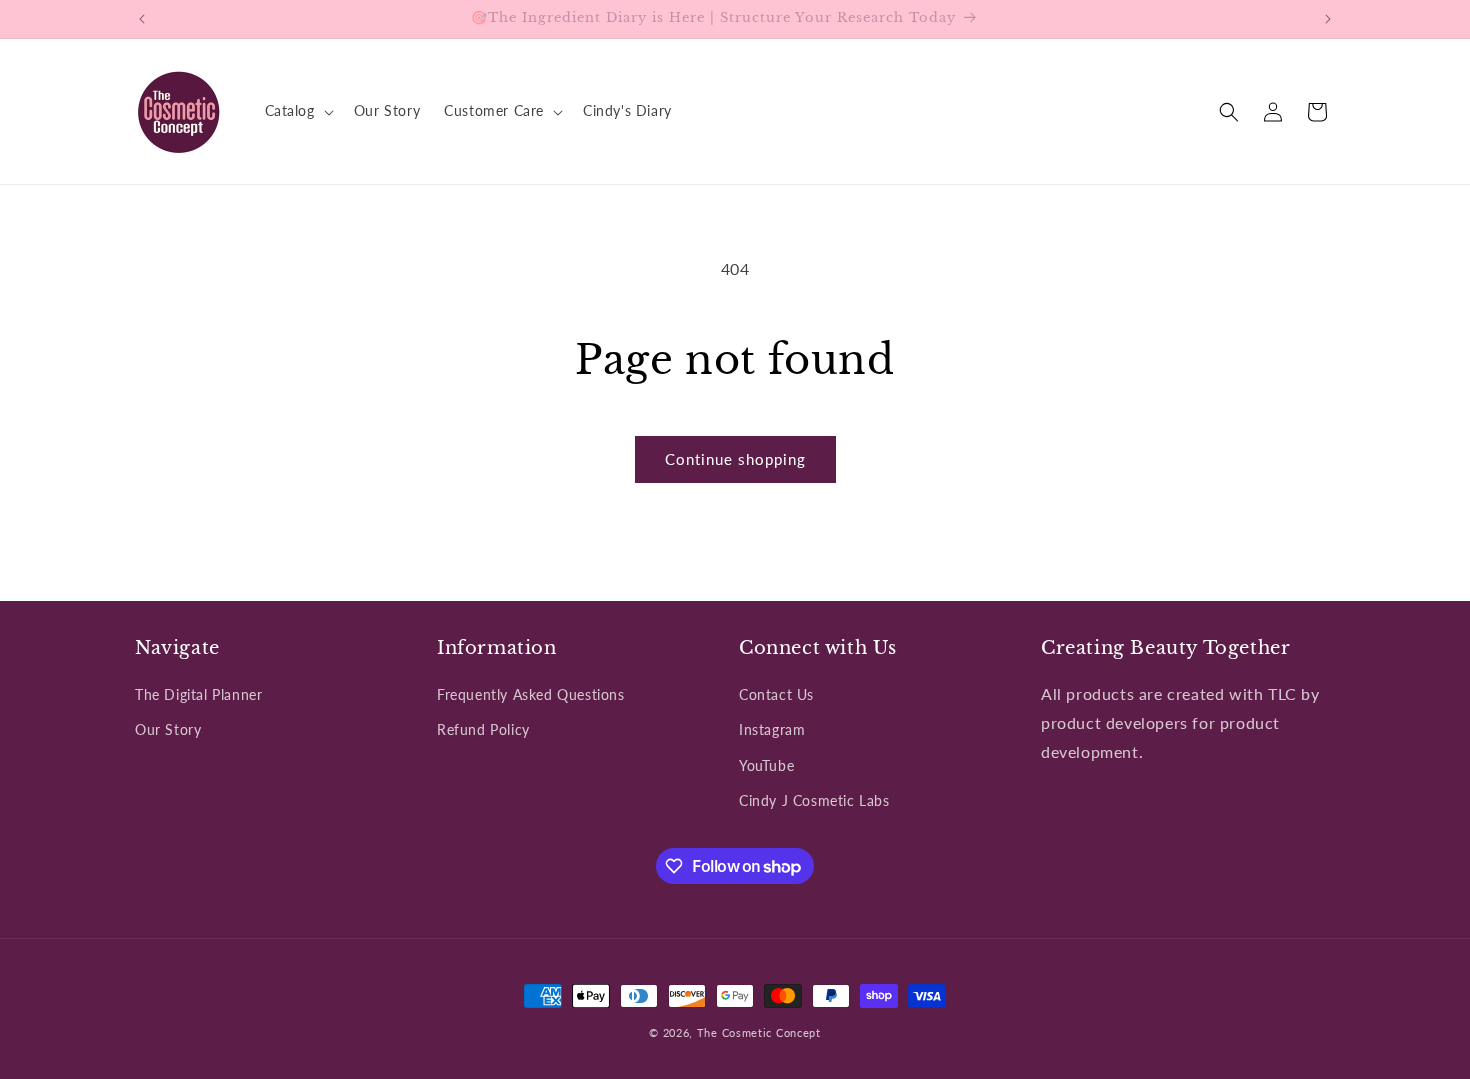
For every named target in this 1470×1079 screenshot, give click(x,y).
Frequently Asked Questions (531, 694)
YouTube (766, 765)
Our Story (168, 729)
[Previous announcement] (142, 19)
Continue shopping (735, 459)
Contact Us (776, 694)
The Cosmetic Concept (759, 1032)
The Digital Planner (198, 694)
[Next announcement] (1328, 19)
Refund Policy (483, 729)
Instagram (772, 729)
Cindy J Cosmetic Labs (814, 800)
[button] (297, 111)
